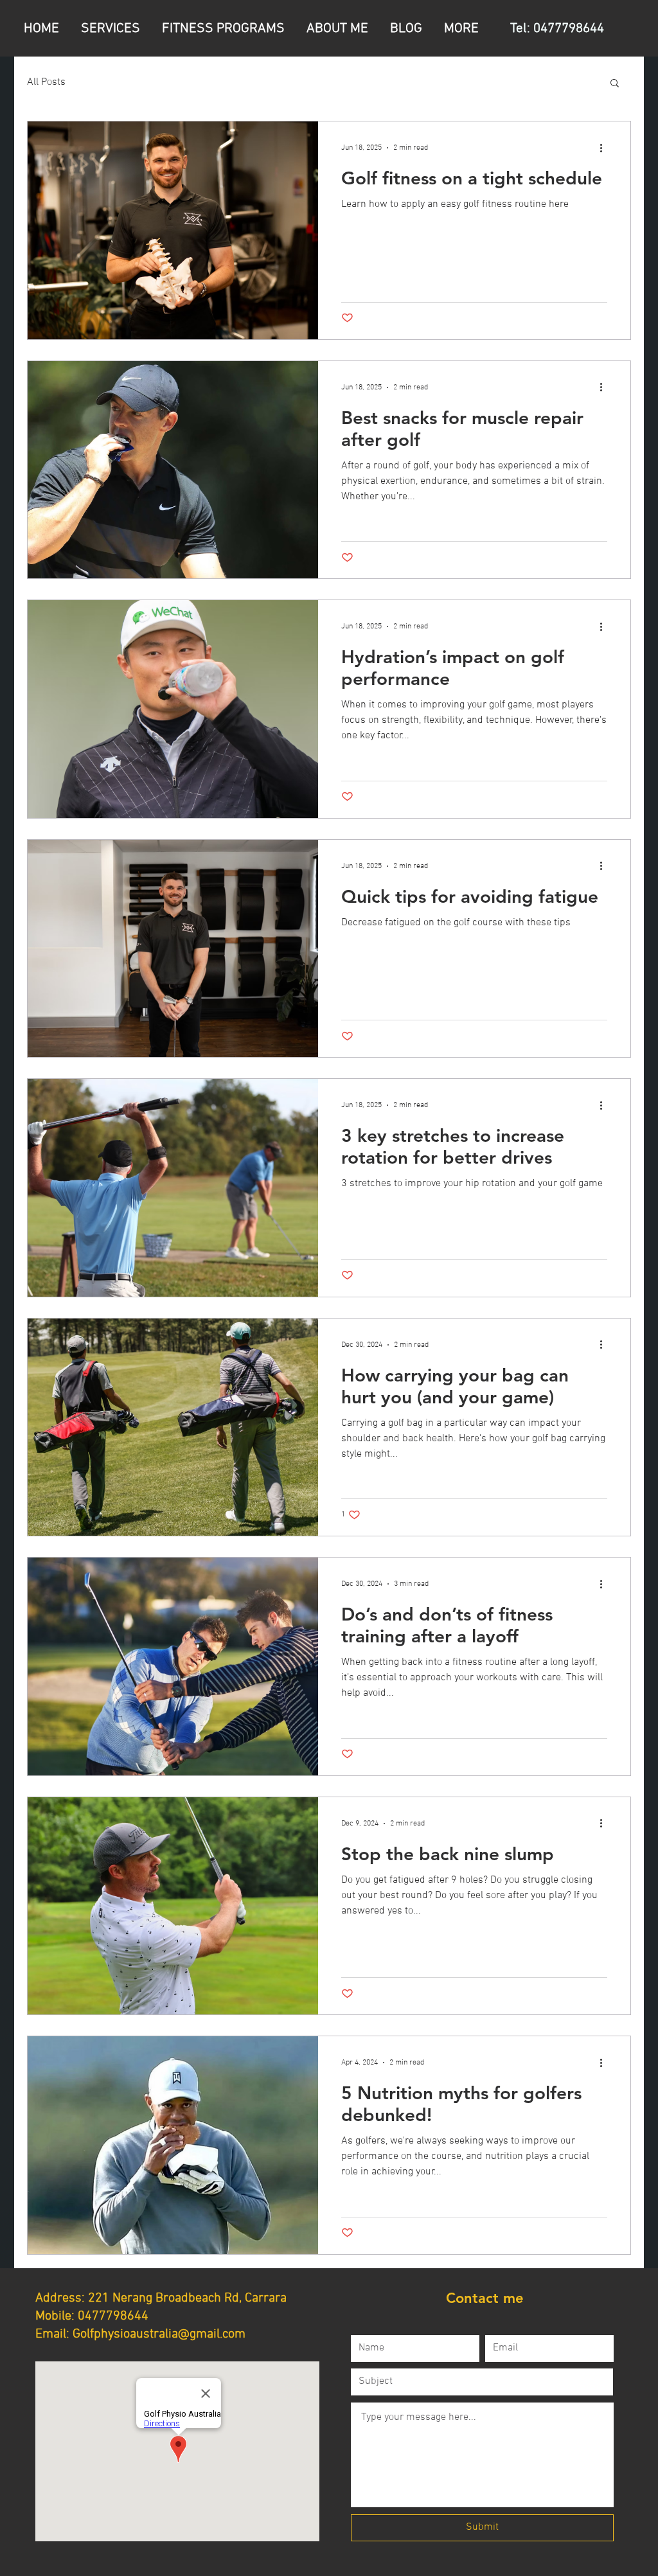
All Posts (46, 82)
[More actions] (605, 148)
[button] (615, 84)
